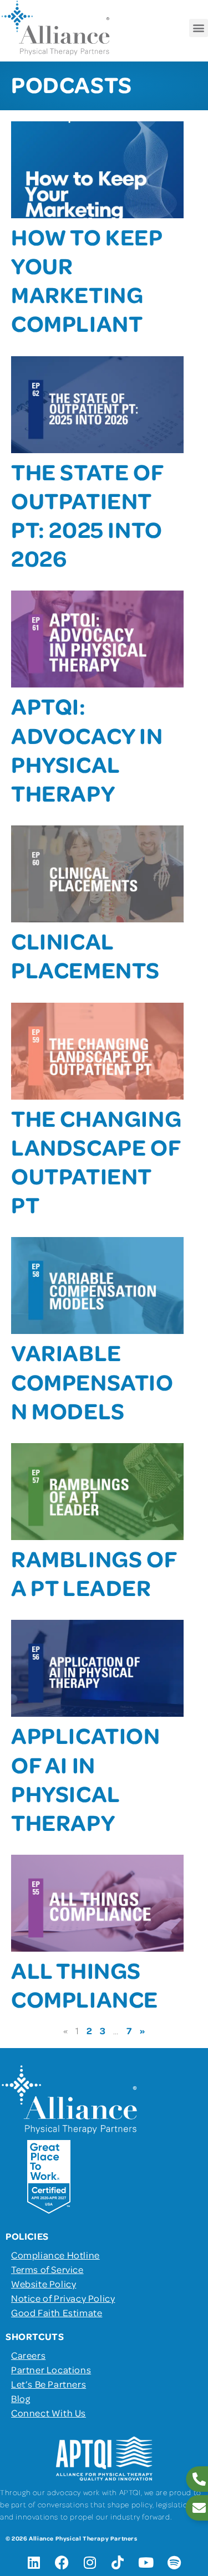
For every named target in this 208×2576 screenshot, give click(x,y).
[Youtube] (146, 2562)
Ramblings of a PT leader (94, 1572)
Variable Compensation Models (92, 1381)
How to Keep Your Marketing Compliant (87, 280)
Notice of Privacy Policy (63, 2298)
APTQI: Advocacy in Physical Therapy (87, 749)
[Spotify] (174, 2562)
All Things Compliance (85, 1984)
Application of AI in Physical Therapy (86, 1778)
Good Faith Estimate (57, 2312)
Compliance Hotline (55, 2255)
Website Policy (44, 2283)
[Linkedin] (34, 2562)
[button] (199, 28)
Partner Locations (51, 2369)
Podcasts (72, 84)
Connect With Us (49, 2413)
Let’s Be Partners (49, 2384)
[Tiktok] (118, 2562)
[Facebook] (62, 2562)
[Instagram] (90, 2562)
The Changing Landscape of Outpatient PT (96, 1161)
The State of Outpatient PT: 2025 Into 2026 (87, 515)
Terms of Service (47, 2269)
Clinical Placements (85, 955)
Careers (28, 2355)
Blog (21, 2398)
